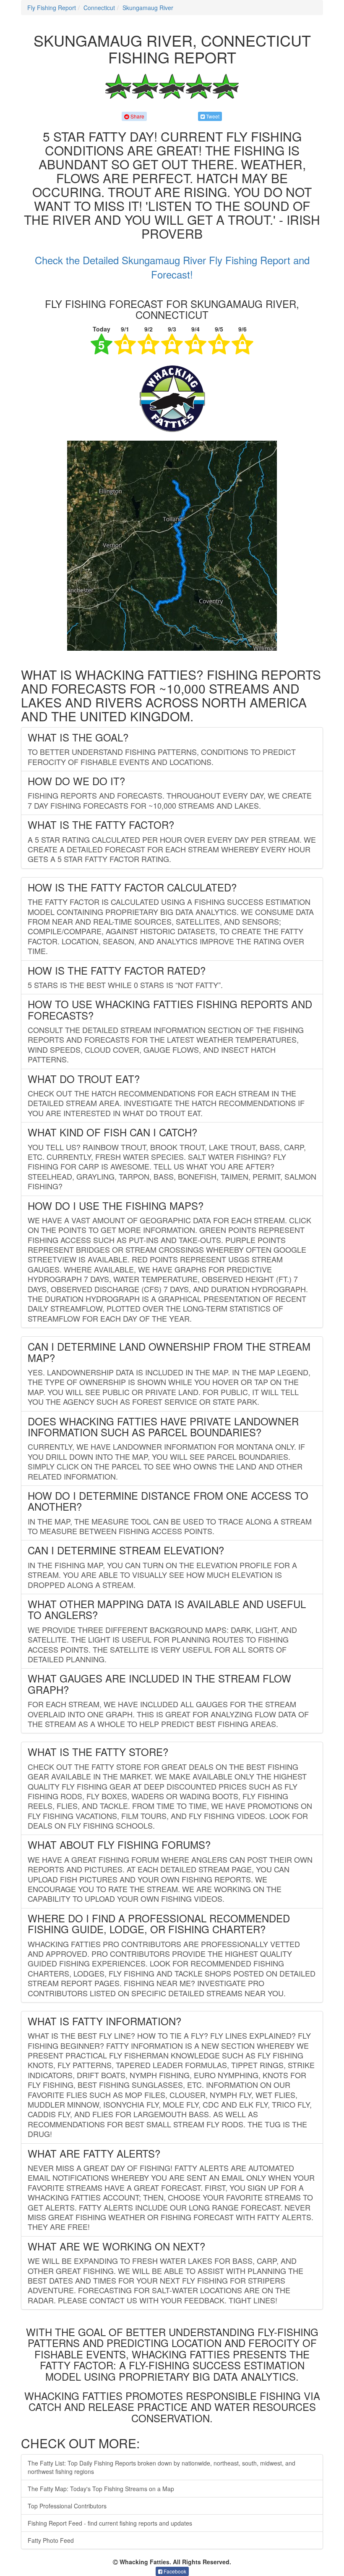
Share (137, 116)
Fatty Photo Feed (51, 2540)
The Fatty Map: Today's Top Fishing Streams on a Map (101, 2489)
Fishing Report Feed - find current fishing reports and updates (110, 2523)
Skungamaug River (148, 8)
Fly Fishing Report (52, 8)
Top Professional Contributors (67, 2506)
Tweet (212, 116)
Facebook (174, 2571)
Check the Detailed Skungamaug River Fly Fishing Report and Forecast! (172, 267)
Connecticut (99, 8)
